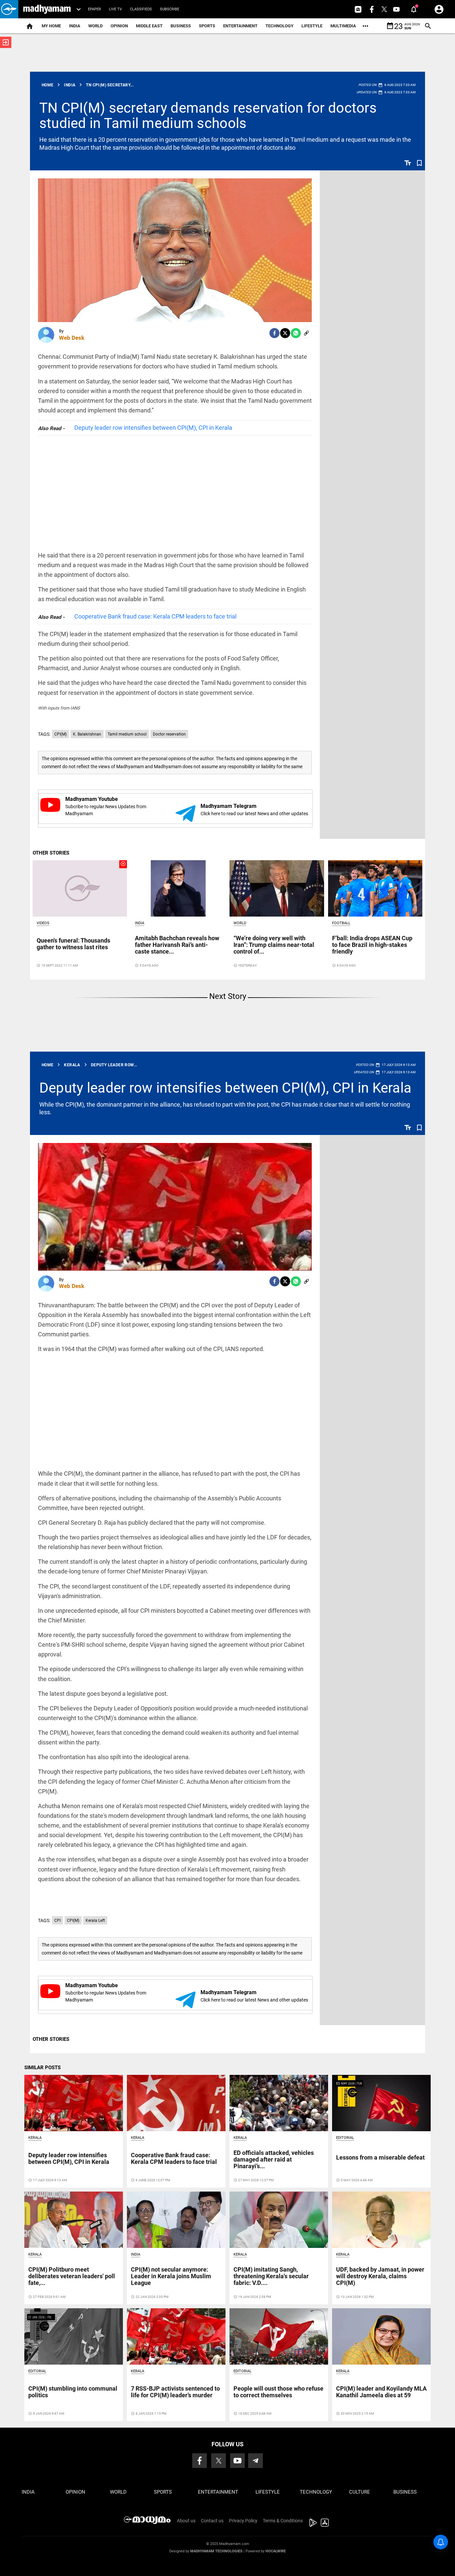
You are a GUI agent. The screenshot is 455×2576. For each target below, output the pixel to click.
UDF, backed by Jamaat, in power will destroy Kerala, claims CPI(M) (380, 2276)
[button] (9, 9)
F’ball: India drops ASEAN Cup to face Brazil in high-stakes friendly (372, 945)
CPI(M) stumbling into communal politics (73, 2392)
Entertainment (240, 26)
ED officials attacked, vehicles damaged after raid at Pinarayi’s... (274, 2159)
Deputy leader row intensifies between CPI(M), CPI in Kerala (153, 428)
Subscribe (170, 9)
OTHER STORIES (51, 853)
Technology (279, 26)
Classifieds (141, 9)
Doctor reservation (169, 734)
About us (186, 2521)
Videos (43, 923)
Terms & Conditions (283, 2521)
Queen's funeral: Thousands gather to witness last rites (73, 944)
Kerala (35, 2138)
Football (341, 923)
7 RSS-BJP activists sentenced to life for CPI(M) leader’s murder (175, 2392)
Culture (360, 2492)
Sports (207, 26)
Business (181, 26)
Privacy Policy (243, 2521)
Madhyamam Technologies (216, 2551)
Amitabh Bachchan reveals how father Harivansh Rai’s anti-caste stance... (177, 945)
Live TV (115, 9)
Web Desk (72, 338)
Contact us (212, 2521)
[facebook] (274, 333)
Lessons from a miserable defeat (380, 2157)
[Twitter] (285, 333)
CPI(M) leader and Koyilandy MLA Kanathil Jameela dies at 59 (381, 2392)
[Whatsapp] (296, 333)
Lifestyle (312, 26)
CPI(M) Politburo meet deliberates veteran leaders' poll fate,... (72, 2276)
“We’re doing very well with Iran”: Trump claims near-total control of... (274, 945)
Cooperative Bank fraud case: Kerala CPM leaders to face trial (155, 616)
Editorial (345, 2138)
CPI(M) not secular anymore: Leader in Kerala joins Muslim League (171, 2276)
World (95, 26)
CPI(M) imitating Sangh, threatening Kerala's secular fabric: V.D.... (271, 2276)
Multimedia (343, 26)
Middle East (149, 26)
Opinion (119, 26)
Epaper (94, 9)
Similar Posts (42, 2068)
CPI (57, 1920)
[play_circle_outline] (80, 888)
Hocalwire (276, 2551)
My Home (51, 26)
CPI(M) (60, 734)
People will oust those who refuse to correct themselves (278, 2392)
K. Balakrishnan (87, 734)
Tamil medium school (127, 734)
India (75, 26)
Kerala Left (95, 1920)
